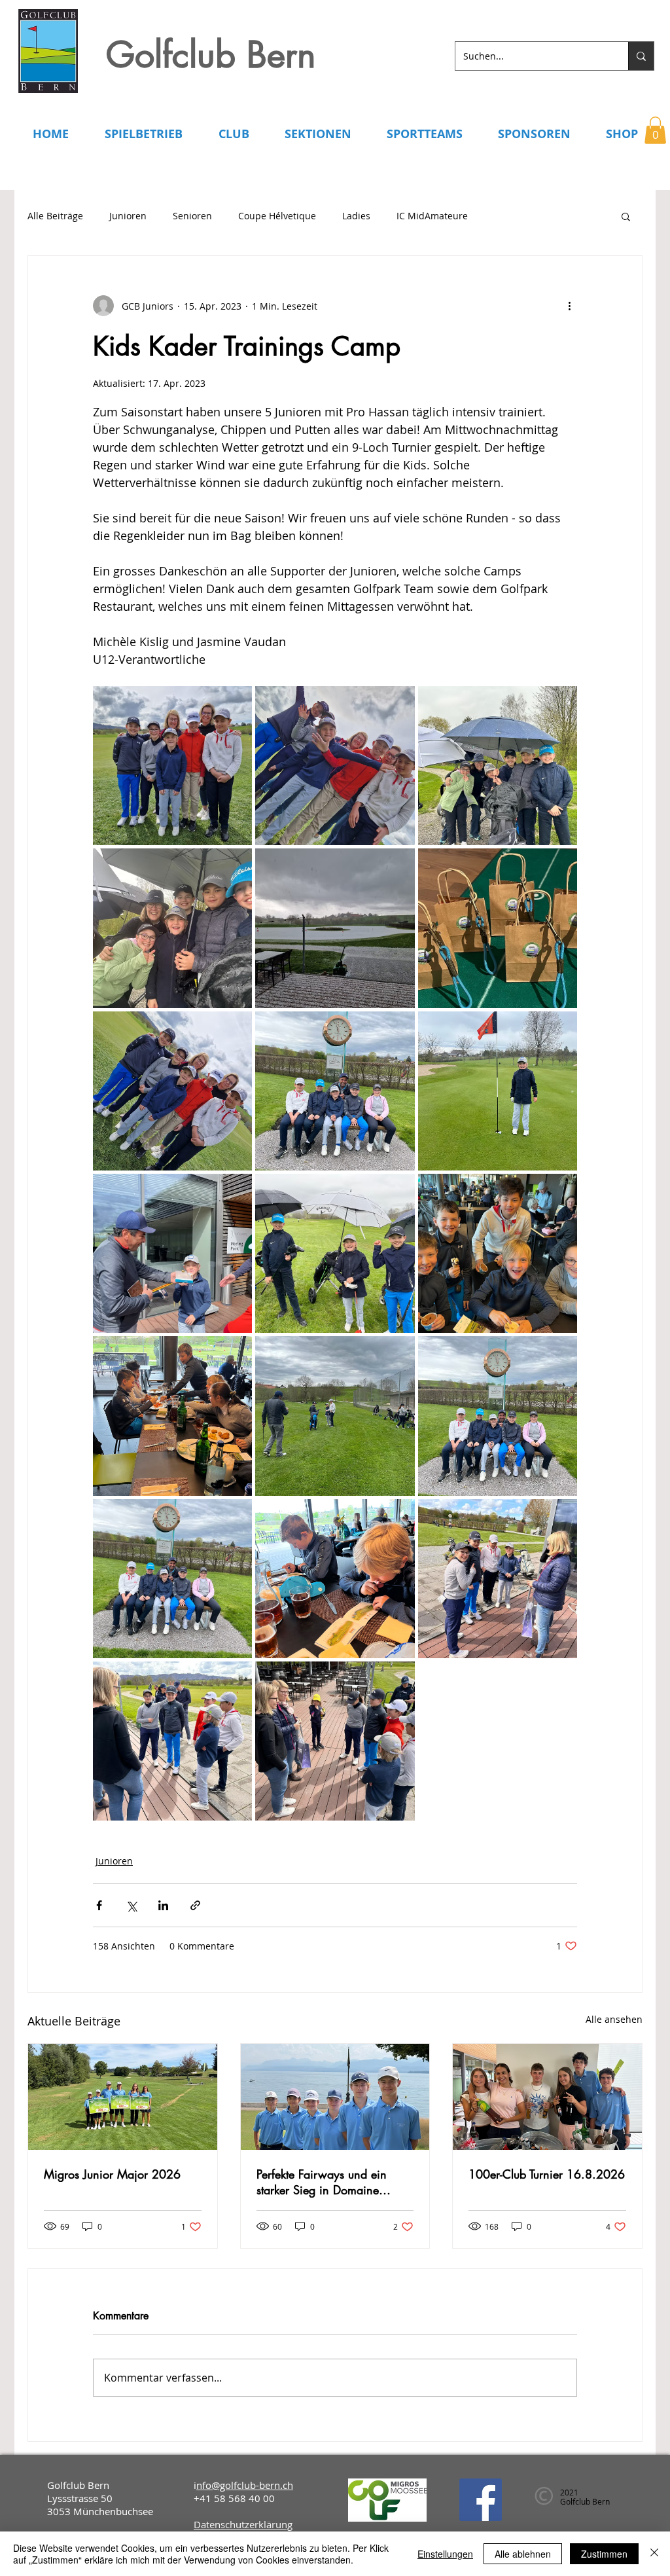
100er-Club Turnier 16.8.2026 (547, 2174)
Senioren (192, 216)
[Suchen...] (641, 56)
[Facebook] (481, 2500)
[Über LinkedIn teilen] (163, 1905)
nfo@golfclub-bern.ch (245, 2485)
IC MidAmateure (432, 216)
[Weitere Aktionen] (569, 306)
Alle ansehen (614, 2019)
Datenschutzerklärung (243, 2524)
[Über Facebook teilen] (99, 1905)
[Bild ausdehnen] (172, 766)
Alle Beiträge (55, 216)
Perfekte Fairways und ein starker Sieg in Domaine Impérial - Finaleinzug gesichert (322, 2182)
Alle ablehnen (523, 2554)
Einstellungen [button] (445, 2554)
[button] (655, 130)
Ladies (356, 216)
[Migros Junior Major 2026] (123, 2097)
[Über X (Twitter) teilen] (131, 1905)
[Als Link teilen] (195, 1905)
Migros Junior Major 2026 (112, 2174)
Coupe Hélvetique (277, 216)
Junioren (128, 216)
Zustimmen (604, 2554)
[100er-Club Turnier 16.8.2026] (547, 2097)
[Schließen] (654, 2554)
